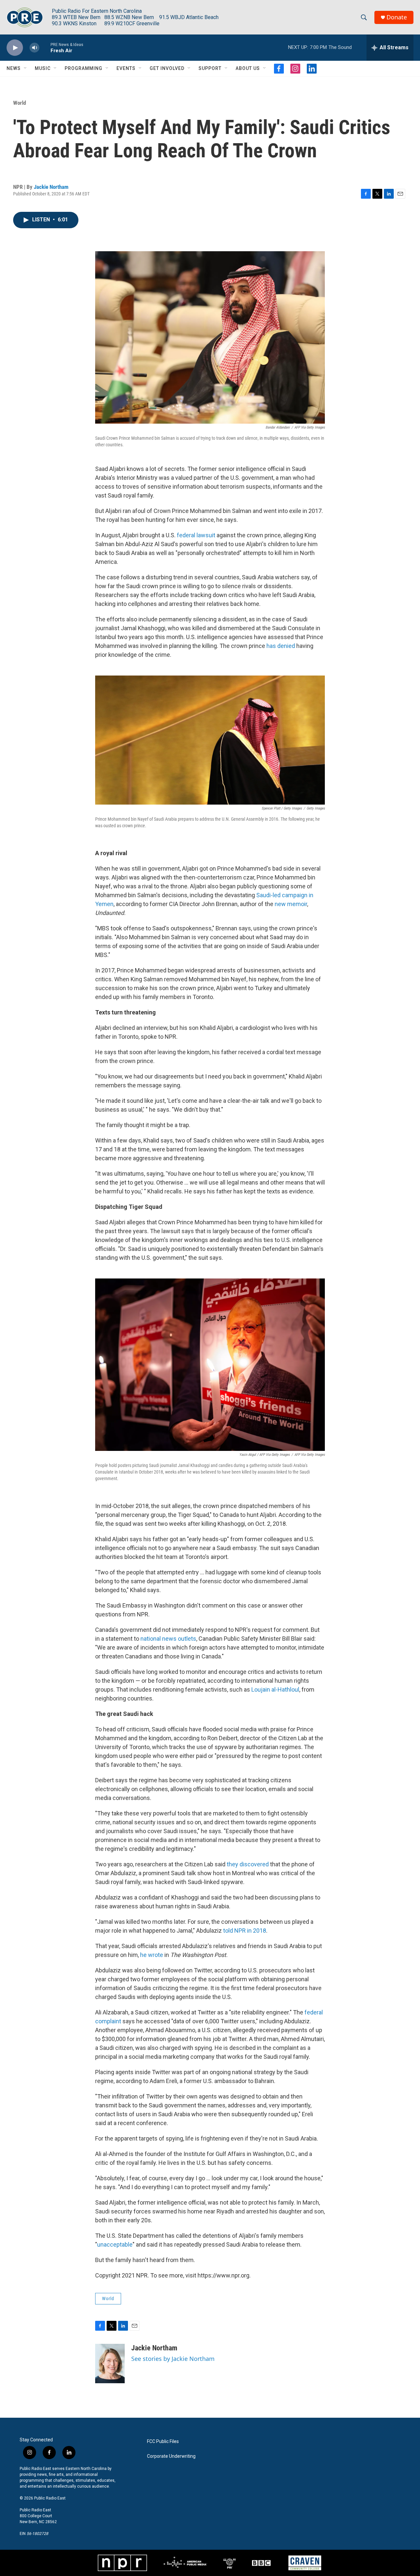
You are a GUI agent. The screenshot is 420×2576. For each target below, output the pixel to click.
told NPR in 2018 (245, 1931)
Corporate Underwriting (171, 2456)
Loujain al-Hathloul (275, 1689)
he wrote (152, 1955)
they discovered (248, 1864)
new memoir (291, 904)
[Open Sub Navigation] (26, 68)
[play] (15, 48)
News (14, 68)
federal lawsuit (196, 535)
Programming (84, 68)
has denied (281, 646)
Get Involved (167, 68)
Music (43, 68)
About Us (248, 68)
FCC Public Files (163, 2442)
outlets (187, 1639)
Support (210, 68)
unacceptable (115, 2244)
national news (158, 1639)
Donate (397, 17)
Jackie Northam (51, 187)
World (20, 103)
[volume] (34, 48)
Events (126, 68)
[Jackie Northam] (110, 2364)
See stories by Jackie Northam (173, 2359)
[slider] (45, 47)
